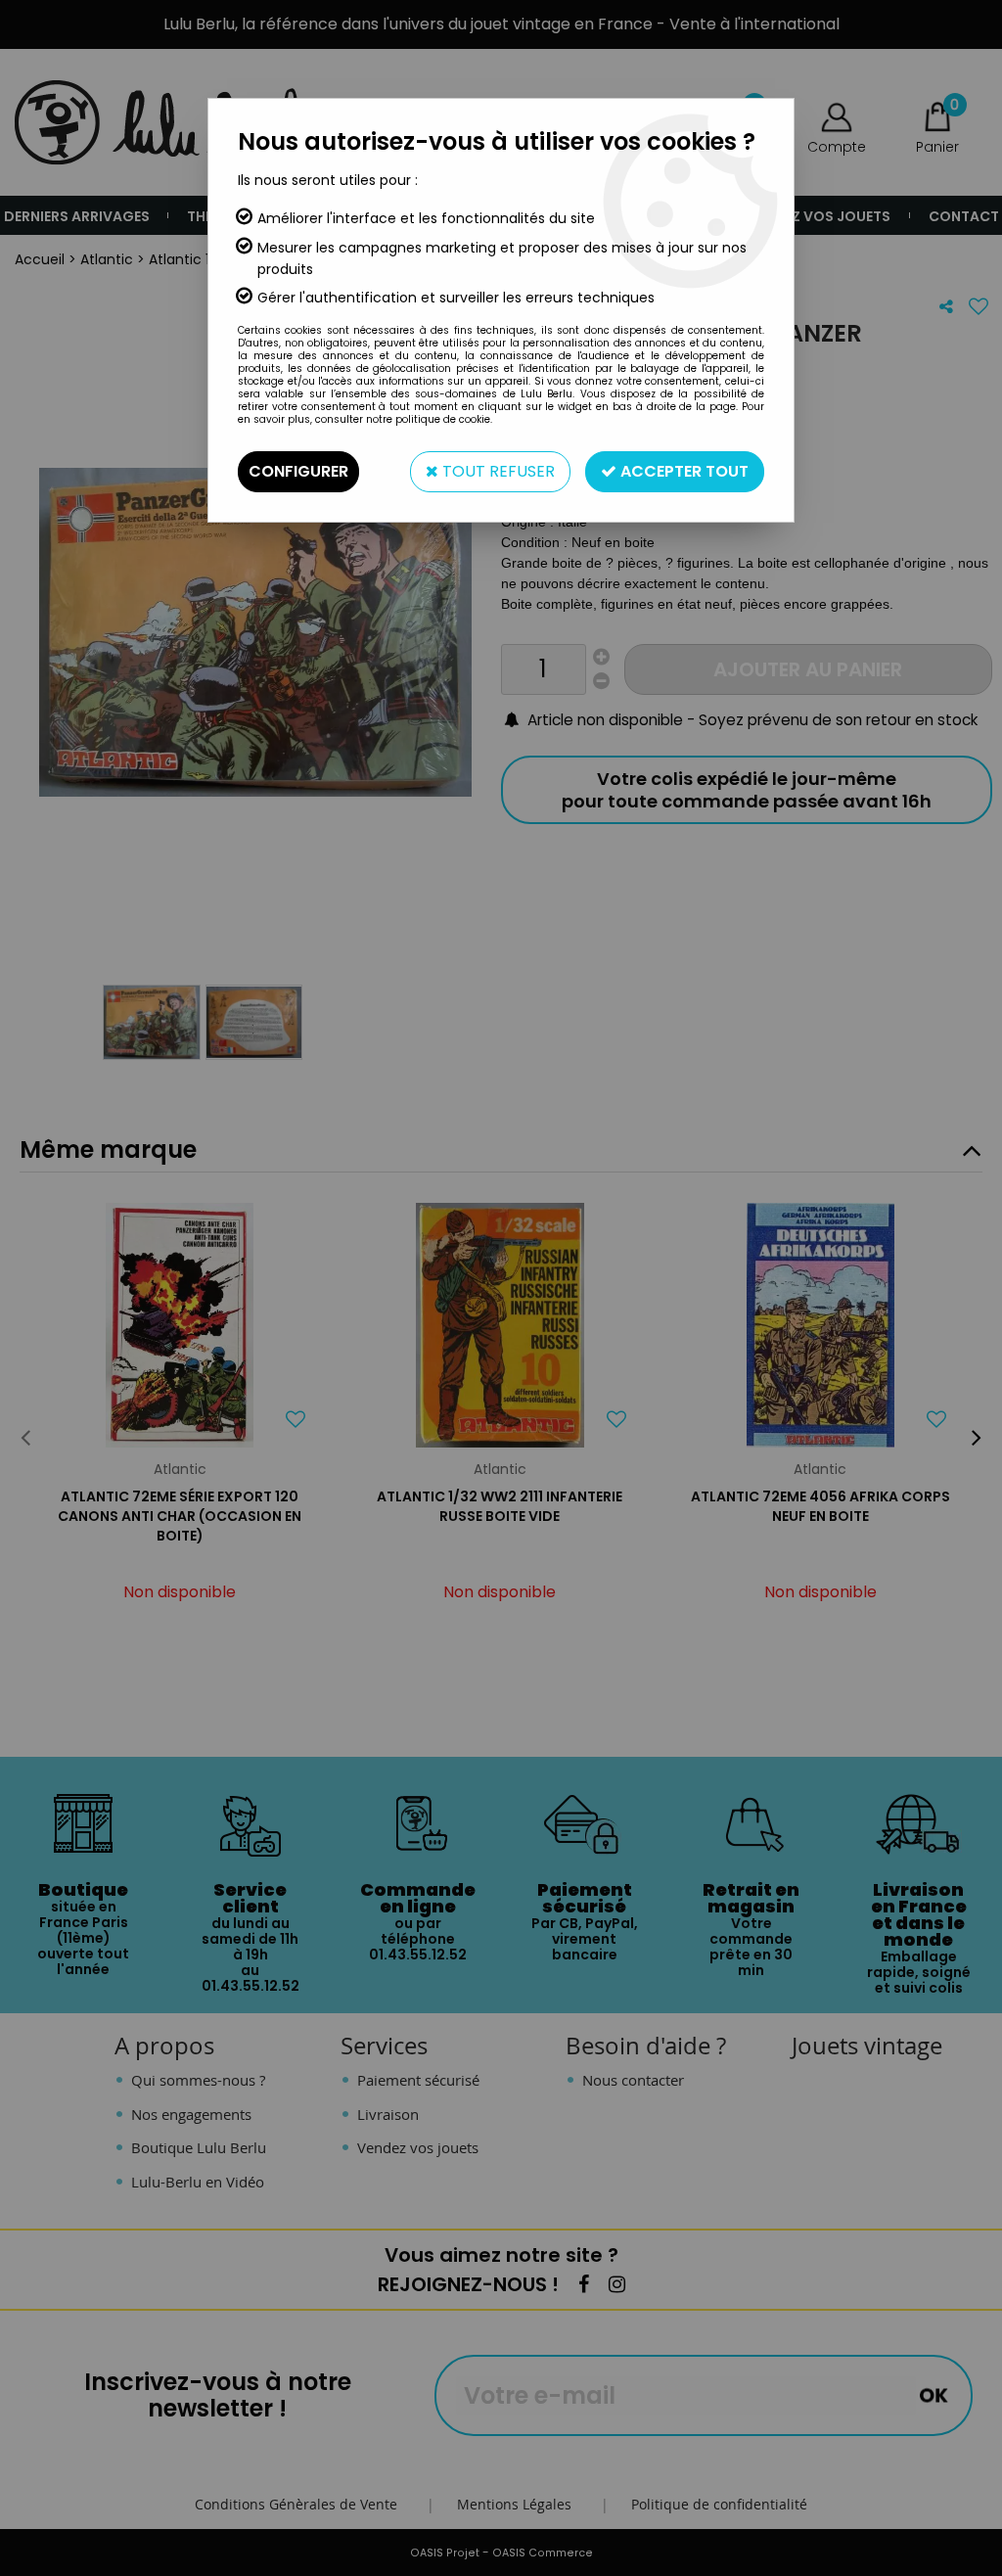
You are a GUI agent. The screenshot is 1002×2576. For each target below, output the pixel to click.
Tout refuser (497, 471)
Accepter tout (683, 471)
